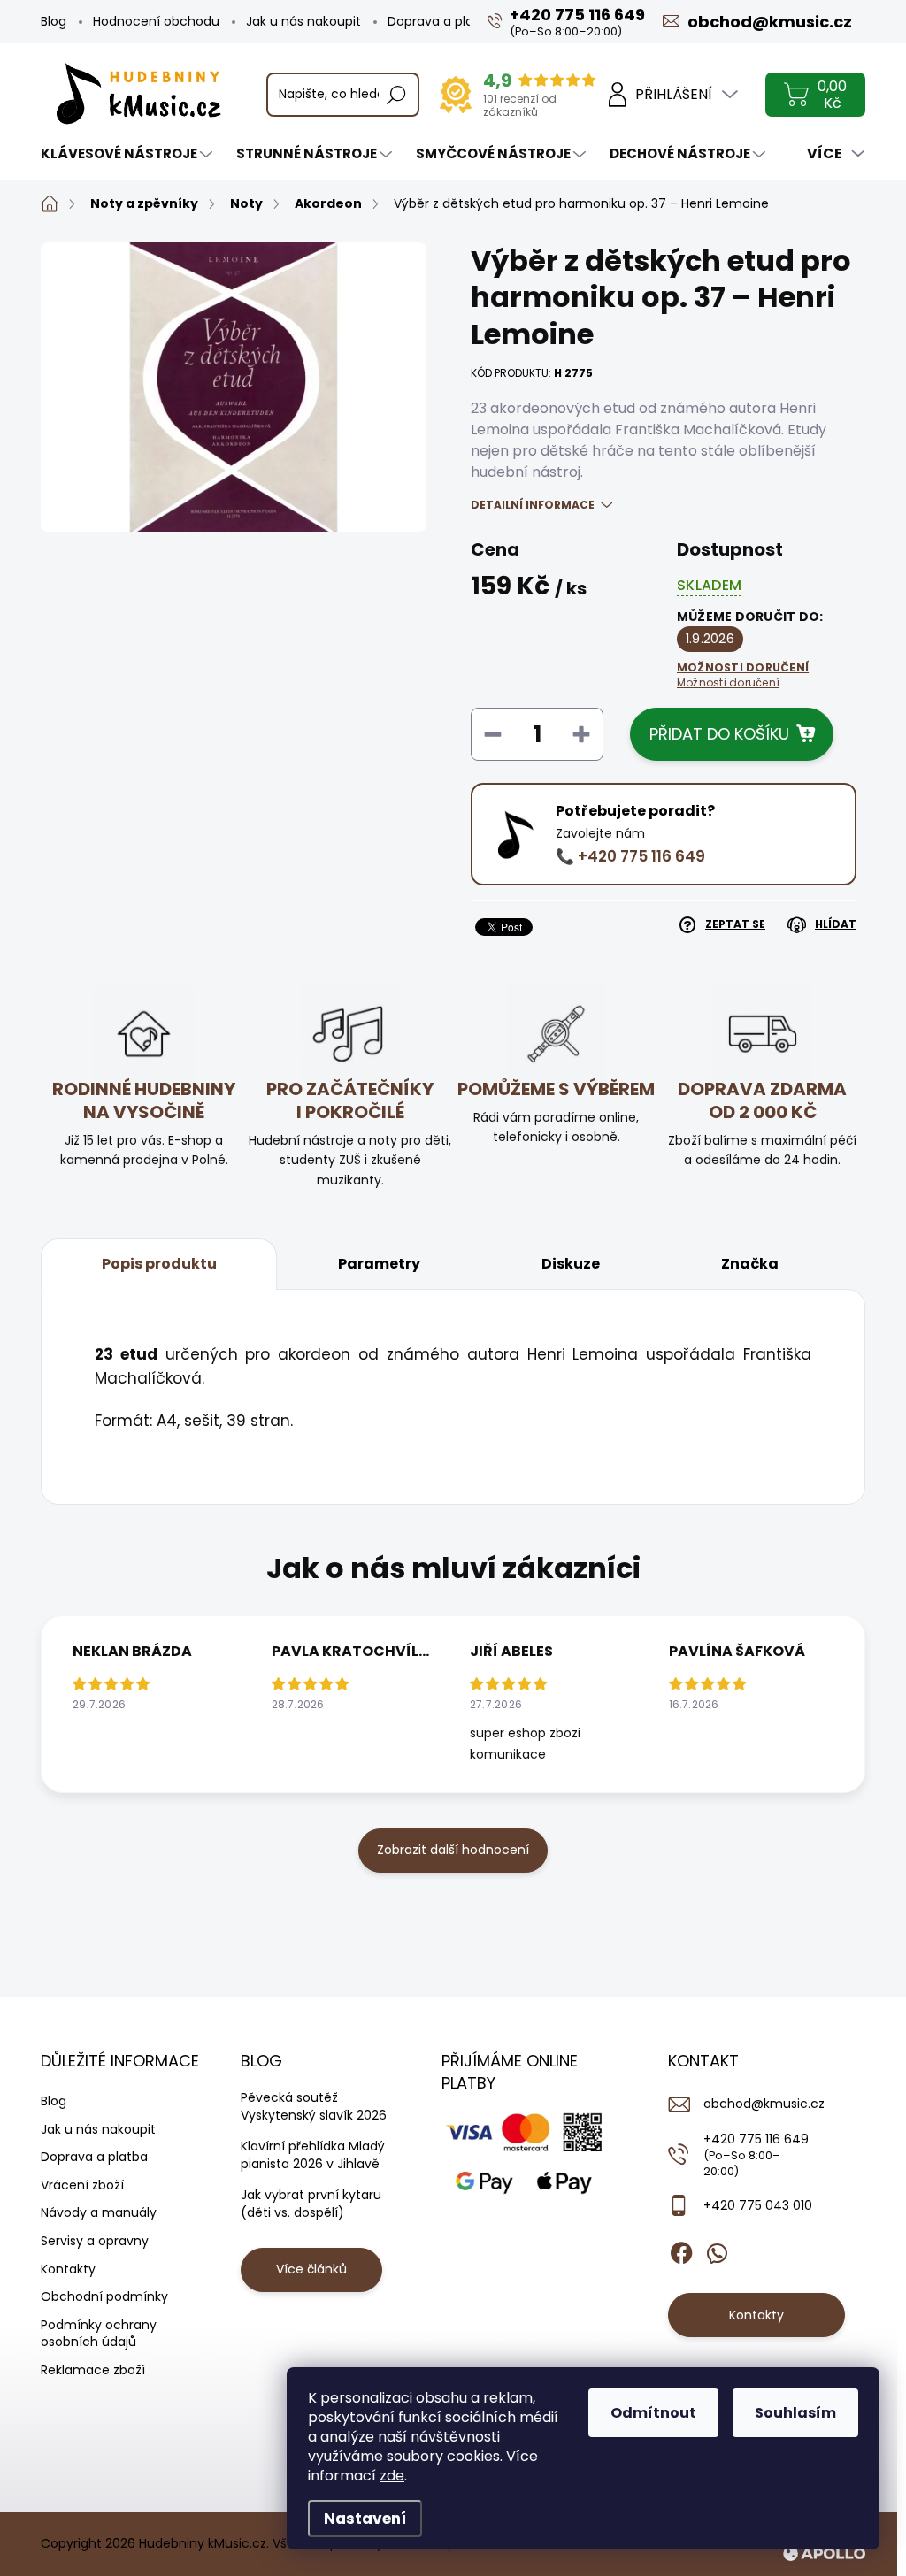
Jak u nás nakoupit (303, 21)
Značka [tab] (750, 1264)
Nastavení (365, 2518)
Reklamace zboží (93, 2370)
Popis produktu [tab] (159, 1264)
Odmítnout (653, 2413)
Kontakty (68, 2269)
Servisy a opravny (95, 2241)
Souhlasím (795, 2413)
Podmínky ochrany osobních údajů (99, 2334)
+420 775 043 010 (758, 2205)
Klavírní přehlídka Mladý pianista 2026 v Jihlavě (313, 2155)
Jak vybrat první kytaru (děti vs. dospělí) (311, 2204)
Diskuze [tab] (571, 1264)
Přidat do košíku (719, 734)
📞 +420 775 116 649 (630, 856)
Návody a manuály (99, 2212)
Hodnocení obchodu (156, 21)
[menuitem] (129, 153)
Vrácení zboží (82, 2185)
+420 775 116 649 (756, 2154)
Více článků (311, 2269)
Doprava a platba (441, 21)
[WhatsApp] (717, 2250)
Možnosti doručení (743, 675)
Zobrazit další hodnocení (453, 1850)
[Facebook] (681, 2250)
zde (392, 2476)
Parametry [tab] (379, 1264)
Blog (54, 21)
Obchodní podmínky (104, 2296)
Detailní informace (533, 505)
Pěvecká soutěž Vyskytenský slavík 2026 (314, 2106)
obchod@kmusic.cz (764, 2104)
